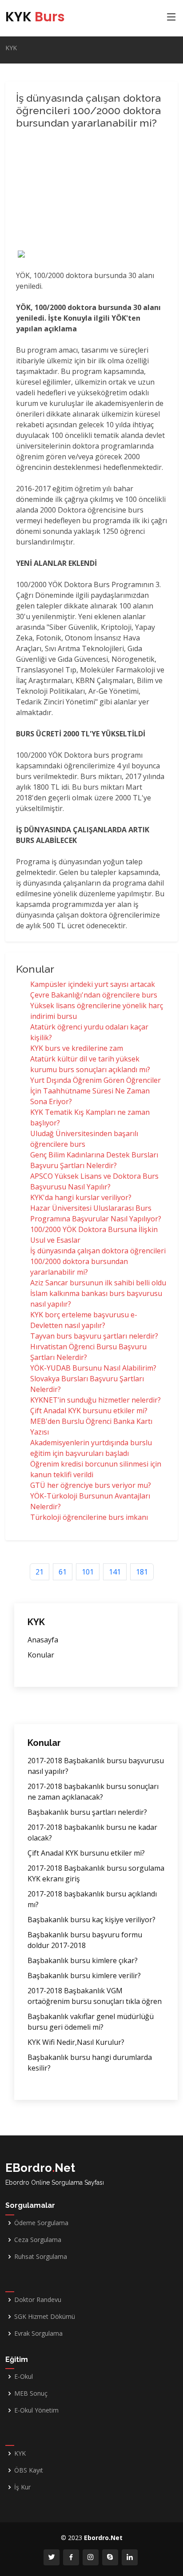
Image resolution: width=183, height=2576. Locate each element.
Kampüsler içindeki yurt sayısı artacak (93, 984)
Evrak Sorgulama (38, 2334)
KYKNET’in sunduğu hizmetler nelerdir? (95, 1400)
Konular (41, 1655)
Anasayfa (43, 1640)
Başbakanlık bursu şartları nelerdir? (87, 1812)
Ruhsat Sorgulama (41, 2257)
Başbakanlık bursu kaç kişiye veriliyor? (91, 1920)
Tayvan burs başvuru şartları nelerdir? (94, 1336)
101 (88, 1572)
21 (40, 1572)
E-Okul (24, 2377)
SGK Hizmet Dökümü (45, 2317)
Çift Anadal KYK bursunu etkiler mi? (89, 1411)
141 (115, 1572)
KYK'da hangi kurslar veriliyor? (81, 1197)
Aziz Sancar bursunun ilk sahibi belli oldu (98, 1283)
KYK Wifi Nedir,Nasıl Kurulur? (76, 2042)
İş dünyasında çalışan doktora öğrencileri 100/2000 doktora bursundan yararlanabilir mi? (98, 1261)
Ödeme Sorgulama (41, 2223)
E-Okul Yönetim (36, 2410)
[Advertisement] (91, 191)
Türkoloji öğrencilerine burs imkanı (89, 1517)
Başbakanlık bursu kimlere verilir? (84, 1976)
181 (142, 1572)
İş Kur (22, 2487)
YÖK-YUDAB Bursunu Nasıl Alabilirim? (93, 1368)
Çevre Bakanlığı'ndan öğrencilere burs (94, 995)
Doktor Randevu (38, 2300)
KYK (35, 17)
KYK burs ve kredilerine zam (77, 1048)
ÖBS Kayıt (29, 2470)
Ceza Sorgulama (38, 2240)
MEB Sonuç (31, 2393)
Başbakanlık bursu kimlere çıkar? (83, 1960)
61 (63, 1572)
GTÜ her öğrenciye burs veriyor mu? (91, 1485)
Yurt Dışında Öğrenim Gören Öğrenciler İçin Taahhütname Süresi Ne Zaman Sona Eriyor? (95, 1091)
